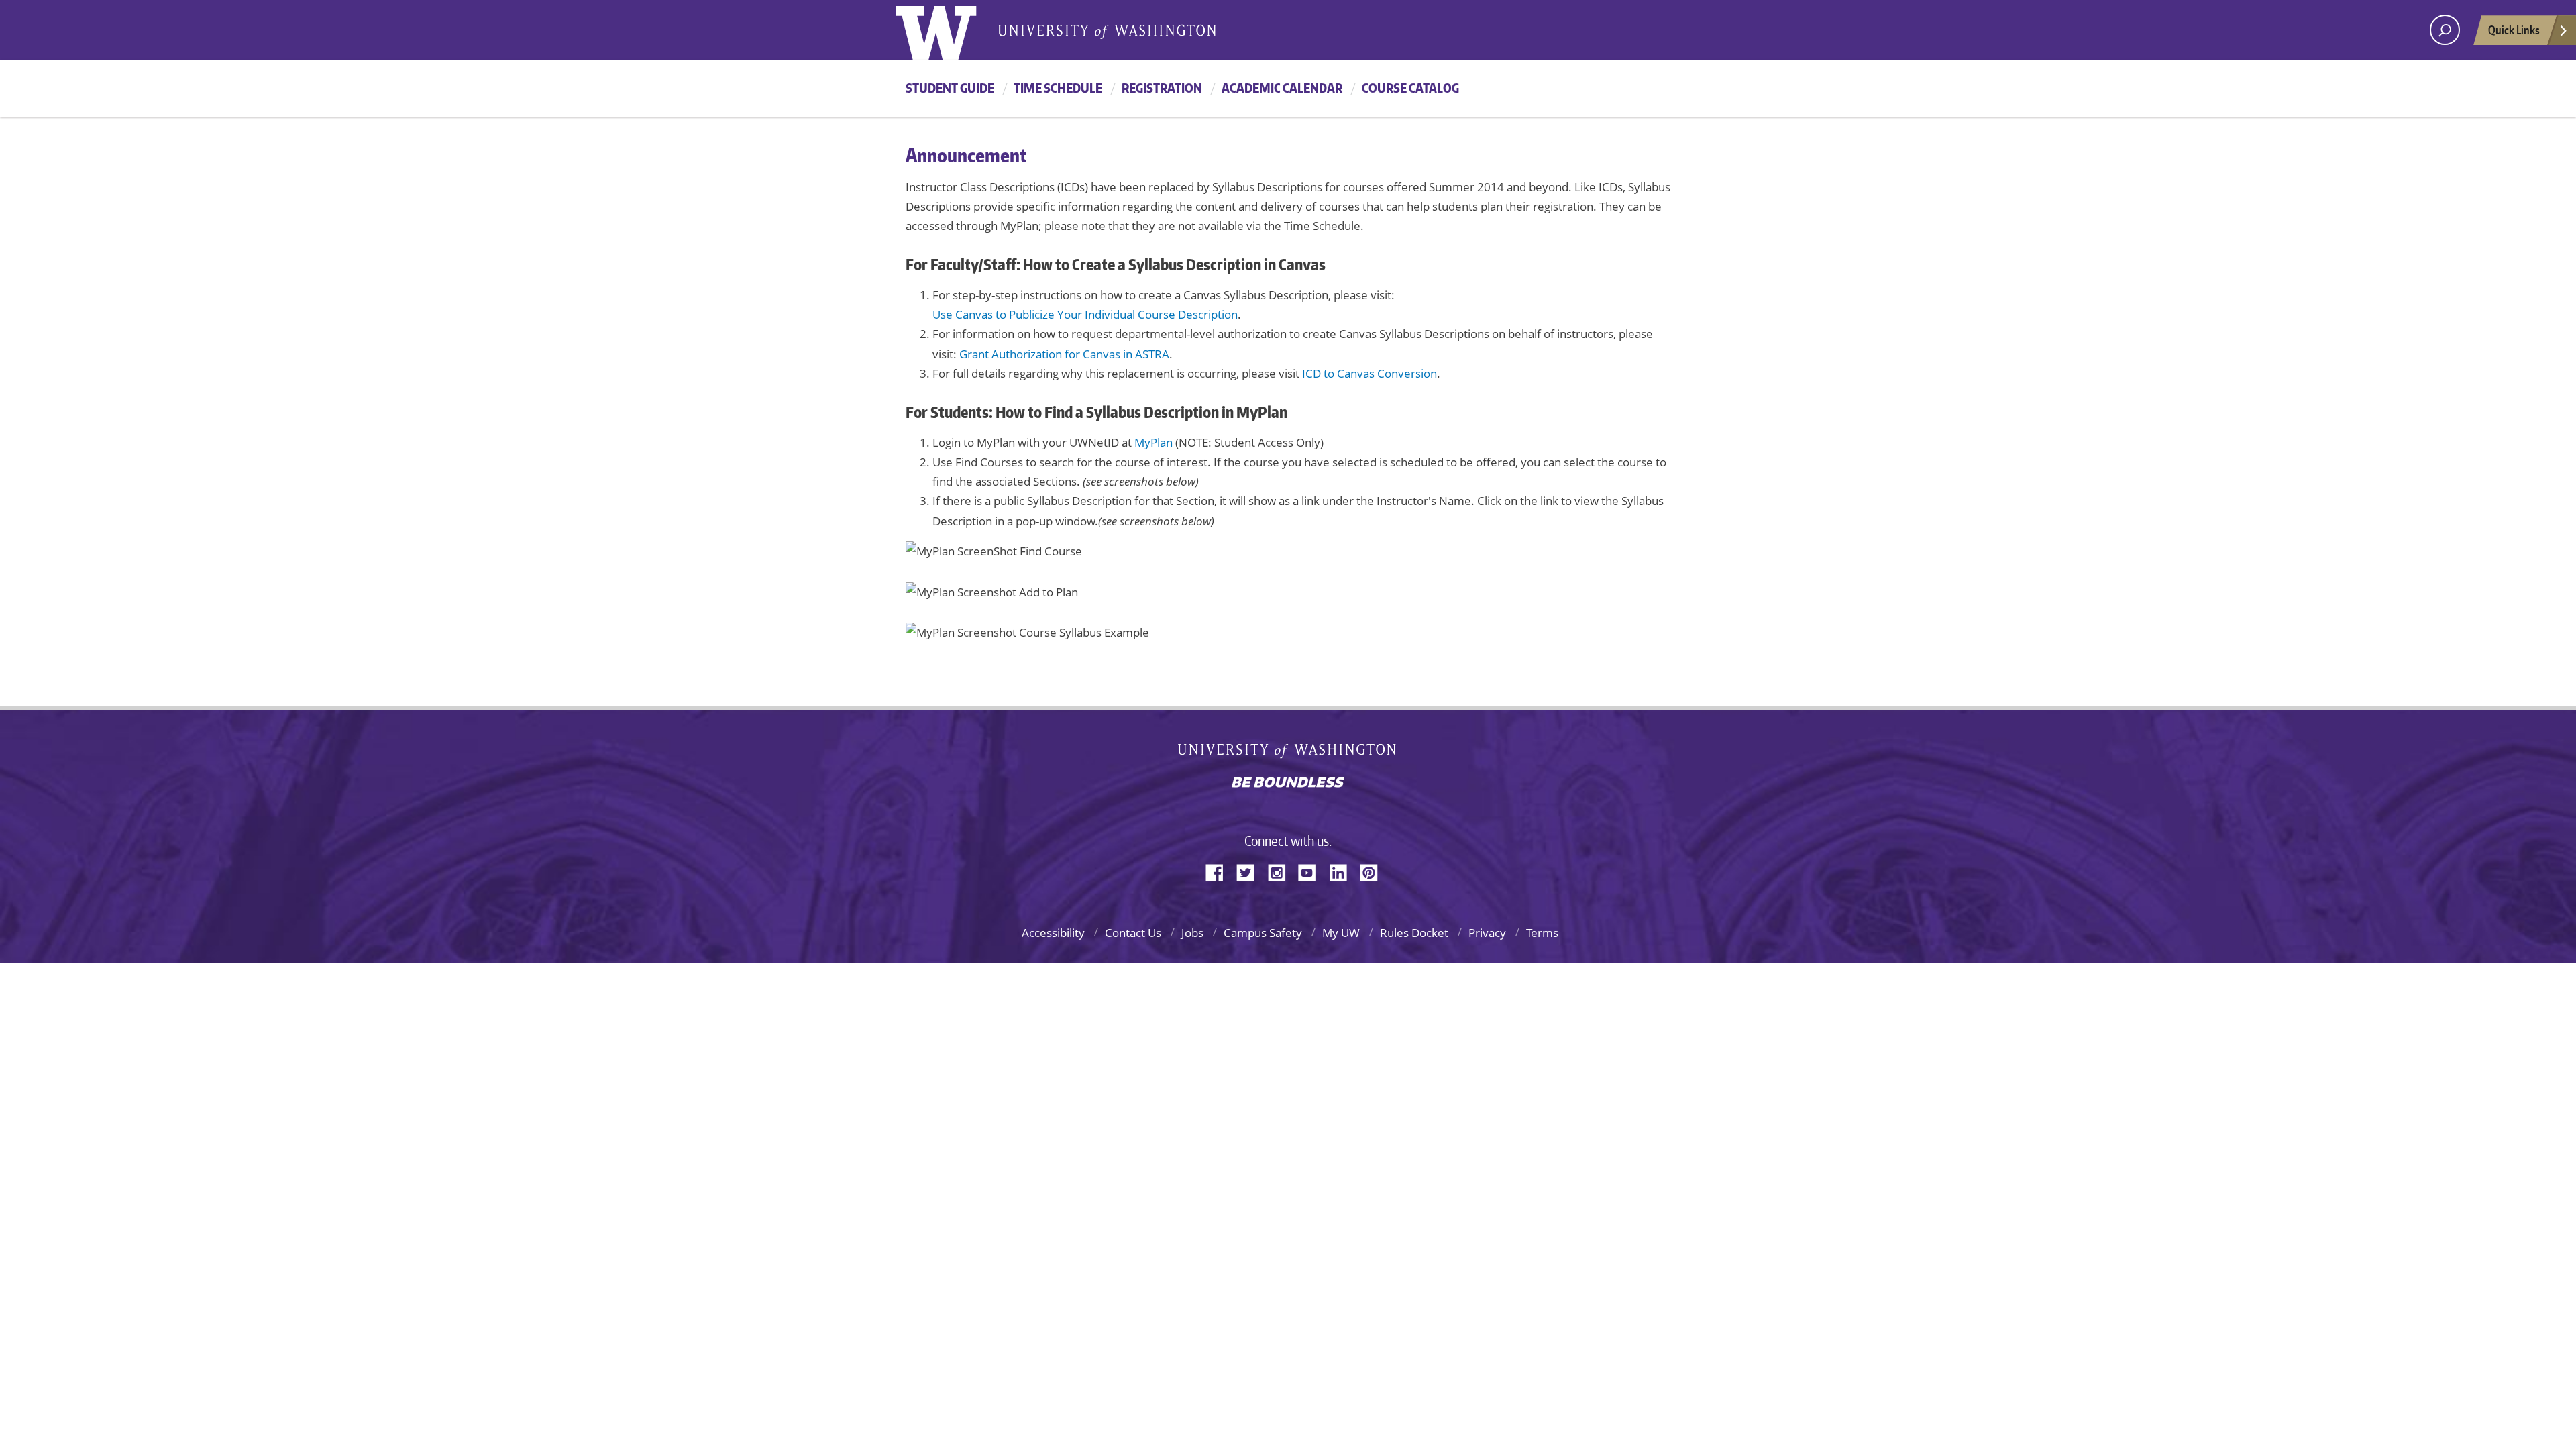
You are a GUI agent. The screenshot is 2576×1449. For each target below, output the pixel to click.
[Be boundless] (1288, 784)
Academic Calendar (1282, 88)
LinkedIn (1343, 872)
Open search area (2445, 30)
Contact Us (1133, 933)
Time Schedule (1058, 88)
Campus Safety (1263, 933)
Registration (1162, 88)
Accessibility (1053, 933)
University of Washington (1288, 754)
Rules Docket (1414, 933)
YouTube (1312, 872)
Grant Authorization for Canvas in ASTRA (1064, 354)
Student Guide (950, 88)
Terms (1542, 933)
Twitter (1250, 872)
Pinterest (1374, 872)
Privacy (1487, 933)
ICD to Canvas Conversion (1370, 373)
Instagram (1281, 872)
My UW (1341, 933)
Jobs (1192, 933)
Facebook (1220, 872)
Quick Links (2514, 30)
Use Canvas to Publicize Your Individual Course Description (1085, 314)
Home (950, 30)
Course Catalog (1410, 88)
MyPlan (1153, 442)
